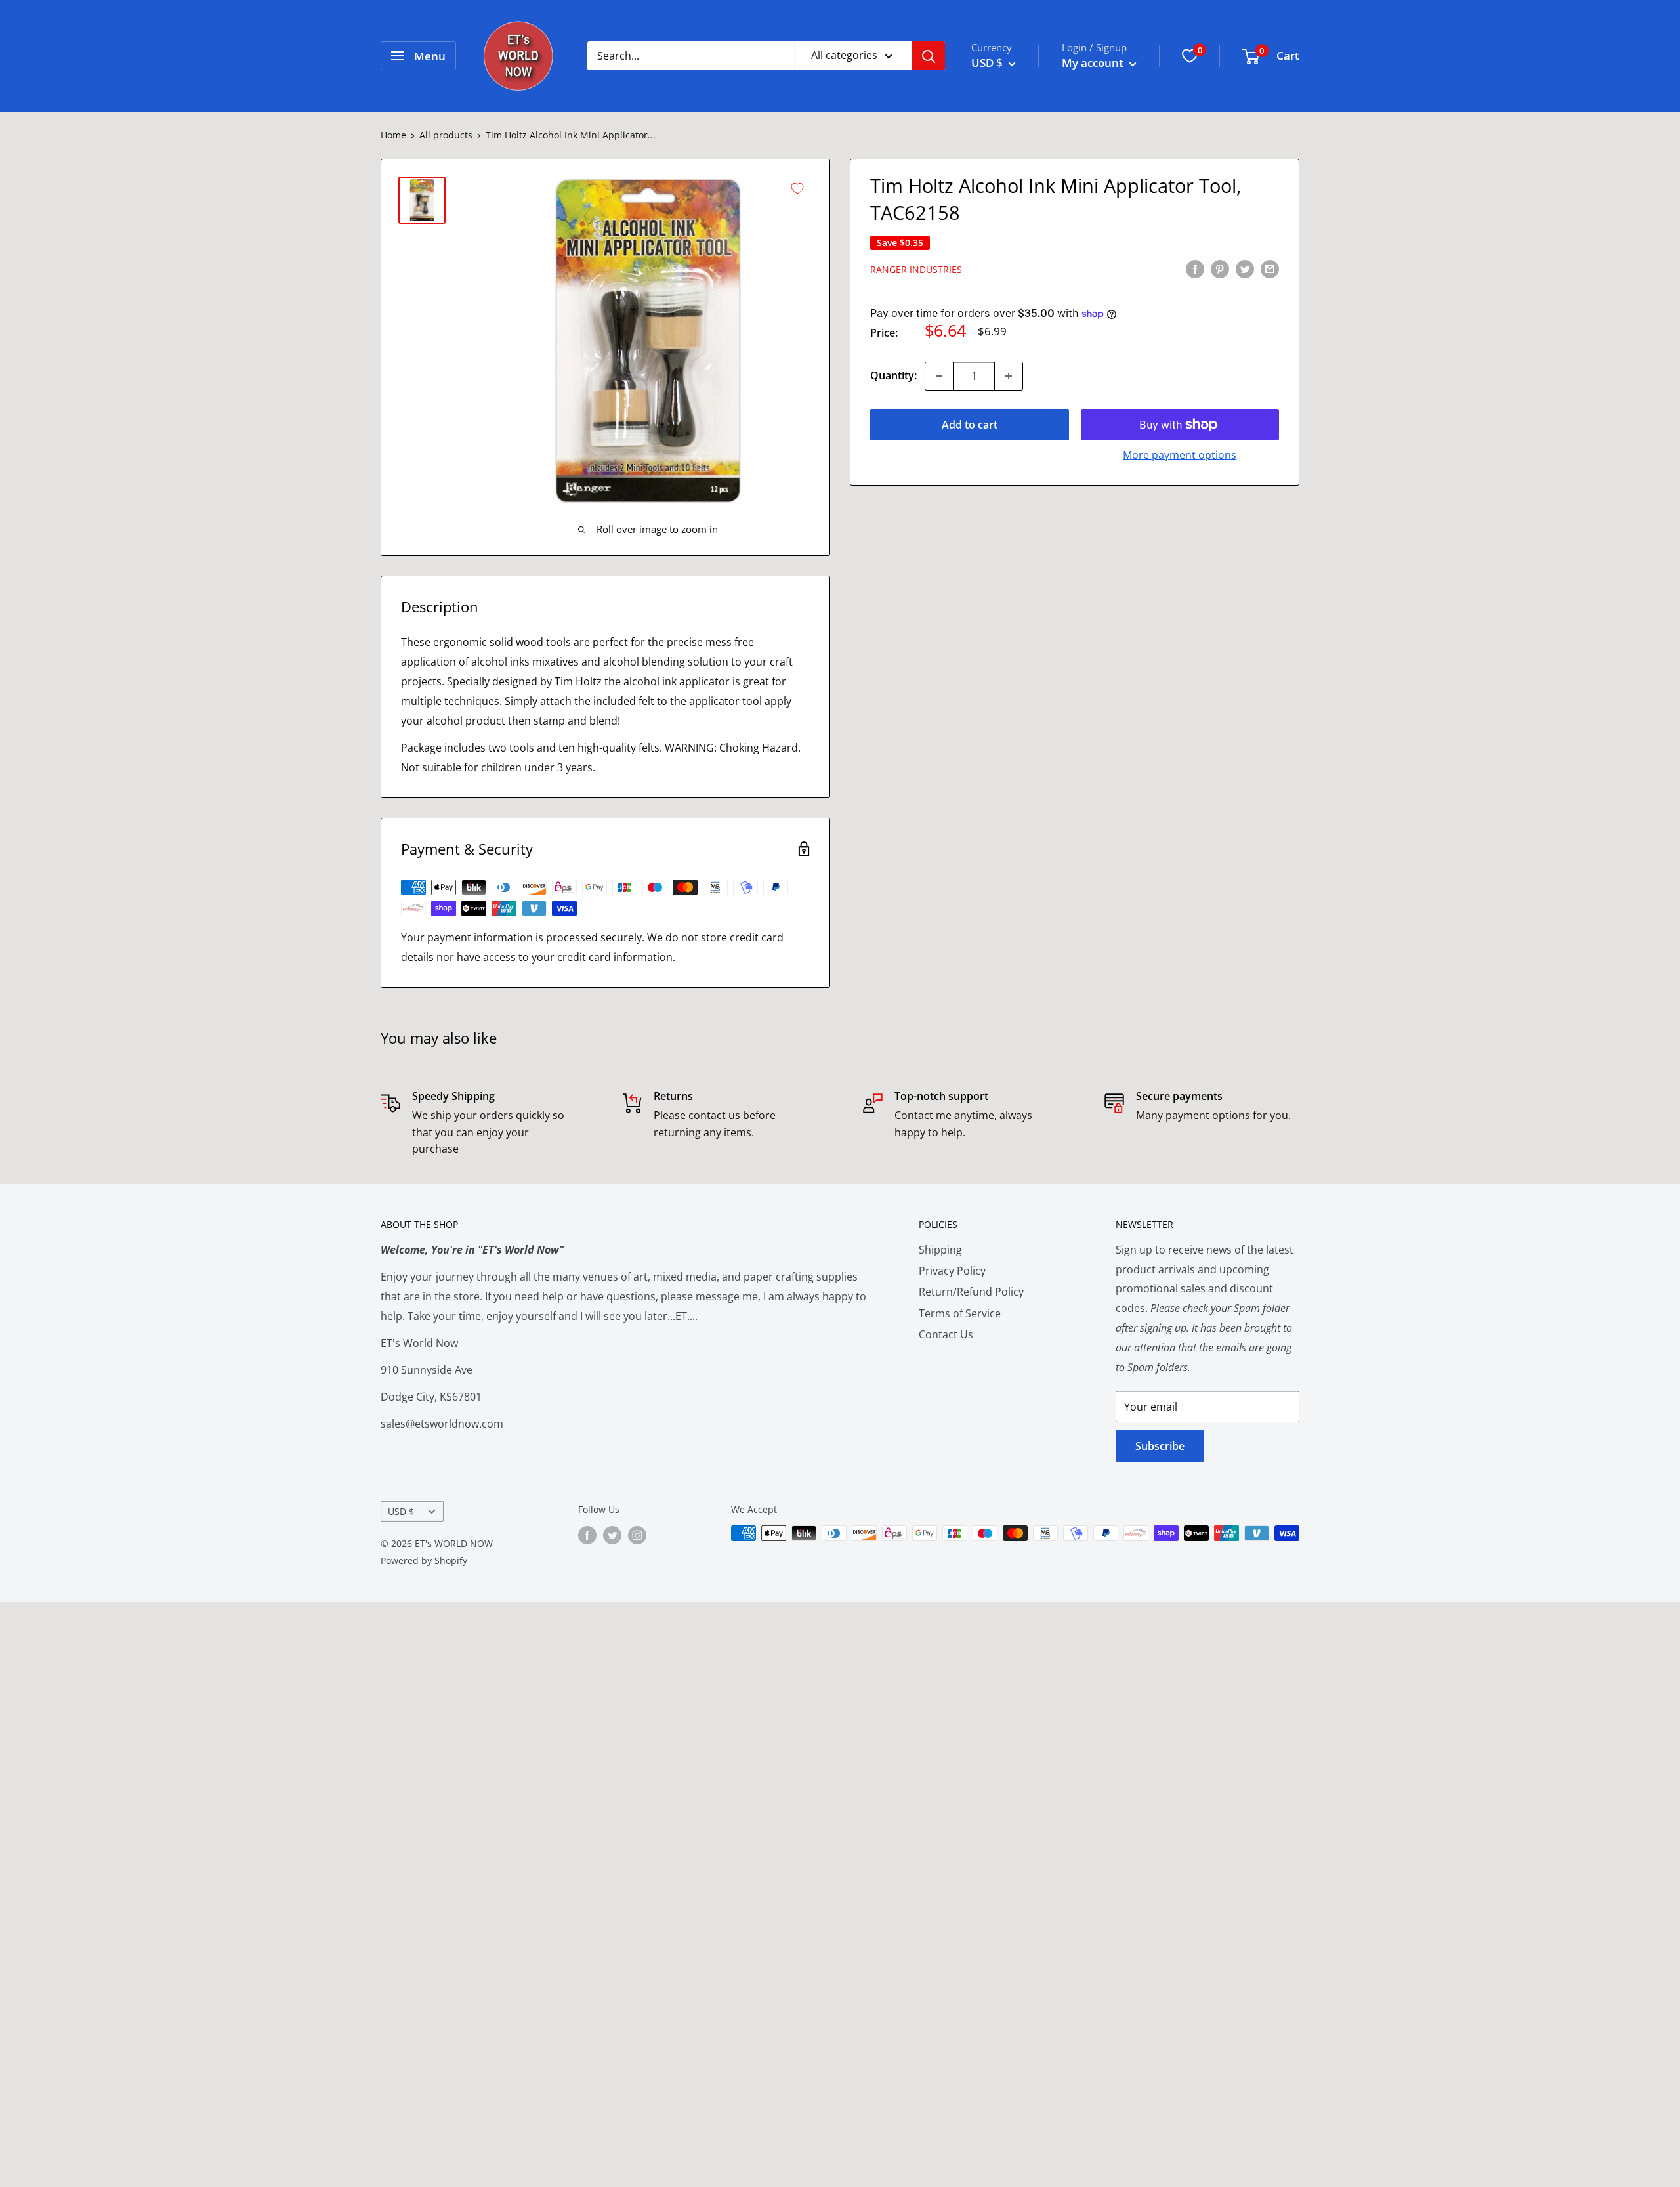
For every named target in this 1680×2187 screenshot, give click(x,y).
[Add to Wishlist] (797, 188)
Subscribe (1160, 1446)
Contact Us (946, 1334)
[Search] (929, 56)
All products (446, 135)
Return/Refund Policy (971, 1292)
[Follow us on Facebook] (587, 1535)
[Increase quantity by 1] (1009, 376)
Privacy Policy (952, 1271)
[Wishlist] (1190, 56)
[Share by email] (1270, 268)
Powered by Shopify (424, 1561)
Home (393, 135)
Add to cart (970, 425)
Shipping (940, 1250)
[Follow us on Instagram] (637, 1535)
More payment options (1180, 455)
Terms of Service (960, 1313)
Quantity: (893, 375)
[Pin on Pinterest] (1220, 268)
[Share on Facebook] (1195, 268)
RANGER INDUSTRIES (916, 269)
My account (1094, 63)
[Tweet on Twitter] (1245, 268)
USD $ (401, 1511)
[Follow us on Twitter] (612, 1535)
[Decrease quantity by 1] (939, 376)
